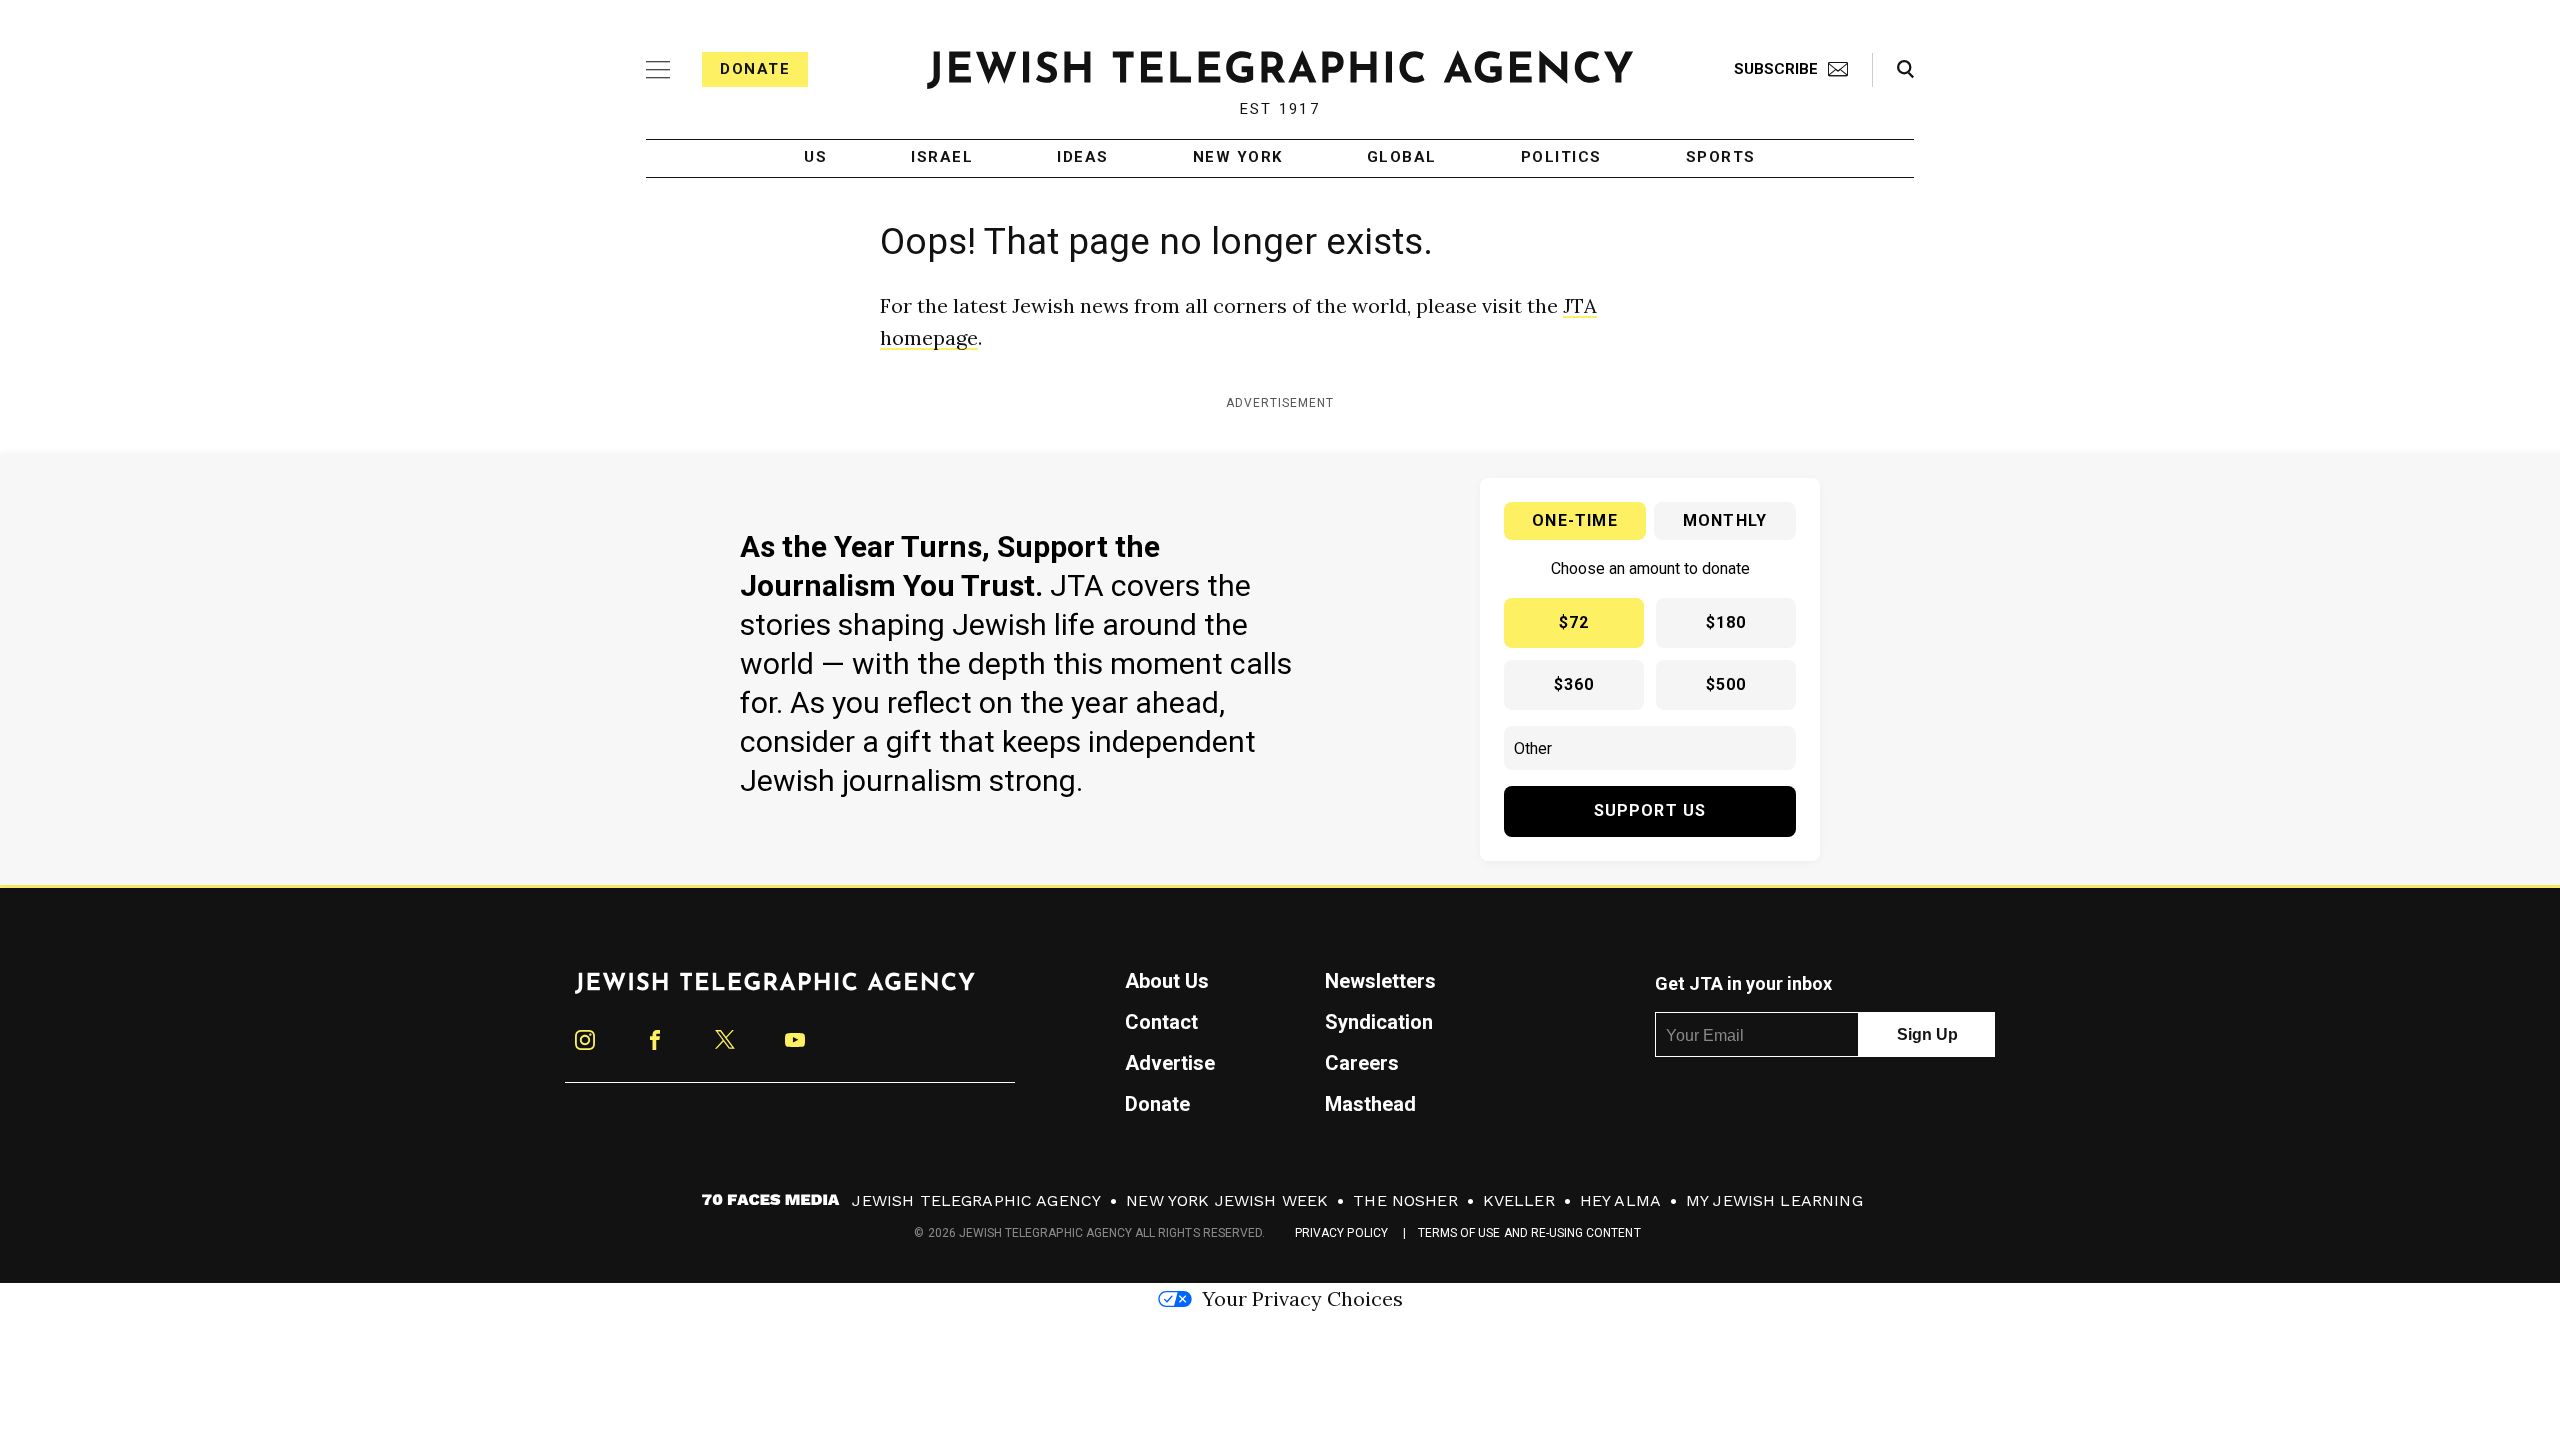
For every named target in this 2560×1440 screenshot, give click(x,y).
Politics (1561, 158)
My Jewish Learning (1774, 1200)
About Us (1167, 981)
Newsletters (1380, 981)
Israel (942, 158)
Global (1402, 158)
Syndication (1379, 1022)
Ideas (1083, 158)
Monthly (1725, 520)
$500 (1726, 684)
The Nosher (1405, 1200)
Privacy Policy (1341, 1233)
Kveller (1519, 1200)
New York (1238, 158)
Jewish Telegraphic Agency (976, 1200)
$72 (1574, 622)
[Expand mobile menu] (658, 70)
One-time (1575, 520)
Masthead (1370, 1104)
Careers (1362, 1063)
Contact (1161, 1022)
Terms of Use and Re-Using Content (1529, 1233)
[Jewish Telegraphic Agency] (775, 991)
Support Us (1650, 810)
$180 (1726, 622)
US (815, 158)
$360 (1574, 684)
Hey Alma (1620, 1200)
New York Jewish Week (1227, 1200)
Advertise (1170, 1063)
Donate (755, 69)
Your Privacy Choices (1302, 1298)
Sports (1721, 158)
